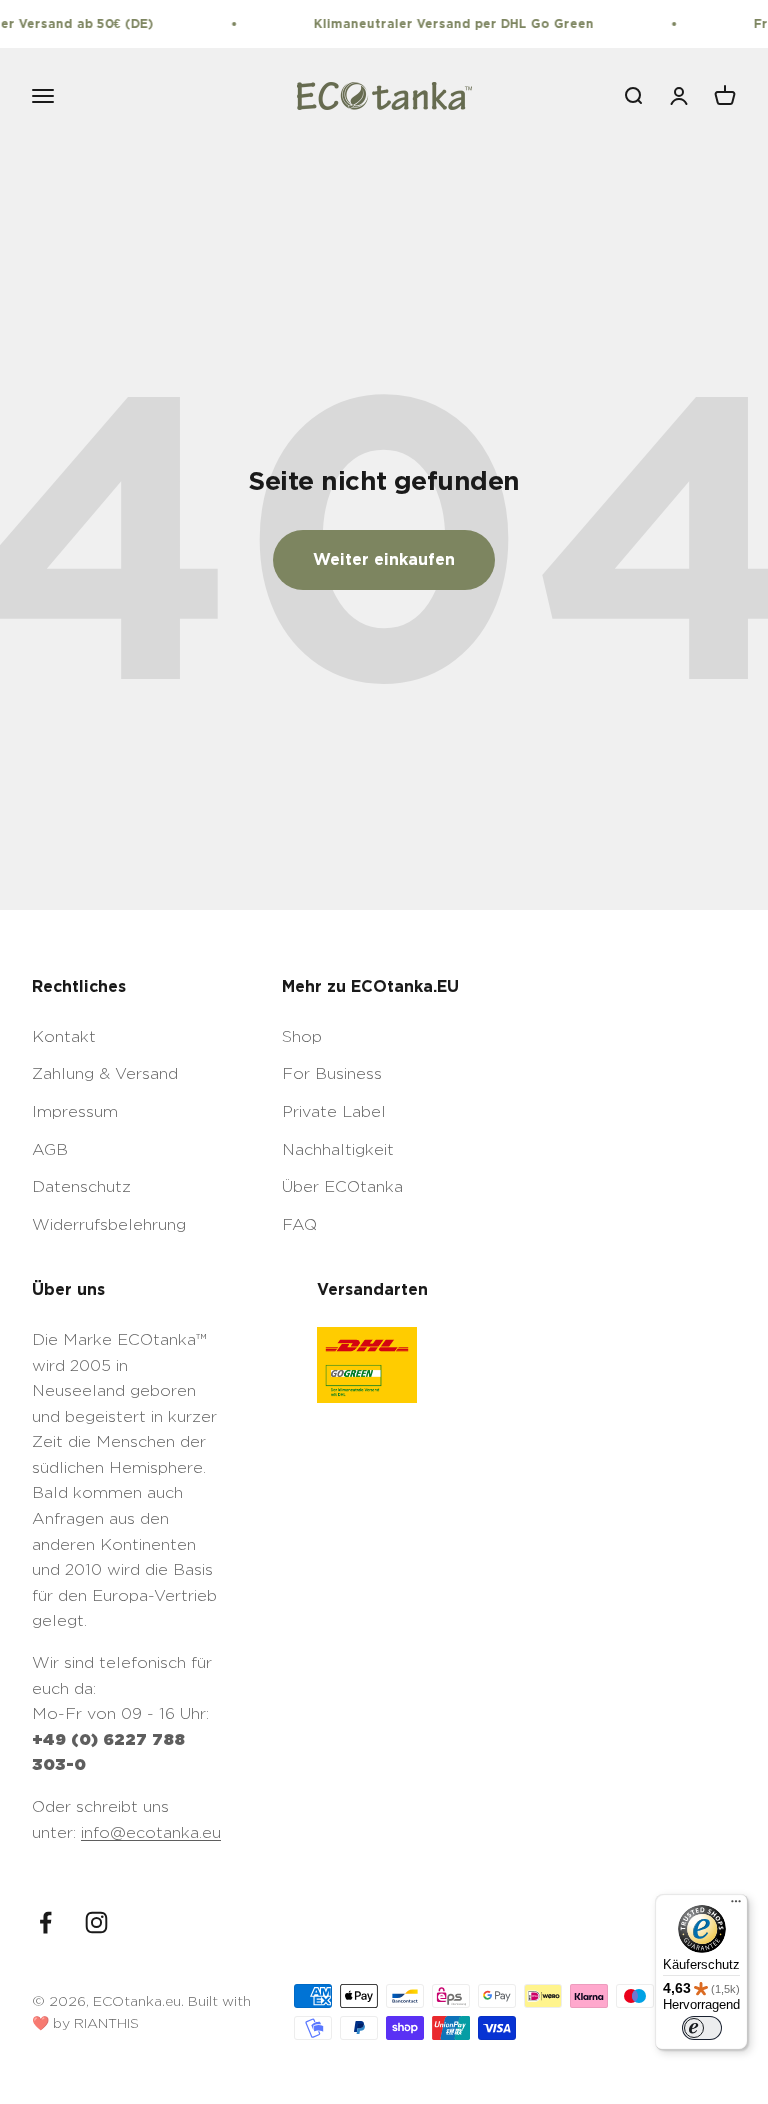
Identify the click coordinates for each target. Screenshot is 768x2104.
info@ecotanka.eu (151, 1832)
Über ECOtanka (342, 1186)
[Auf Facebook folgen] (45, 1922)
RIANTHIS (106, 2022)
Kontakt (64, 1036)
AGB (50, 1149)
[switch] (702, 2028)
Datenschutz (81, 1186)
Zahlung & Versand (105, 1073)
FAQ (299, 1224)
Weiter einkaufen (384, 559)
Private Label (334, 1111)
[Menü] (736, 1906)
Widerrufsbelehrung (109, 1224)
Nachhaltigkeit (338, 1149)
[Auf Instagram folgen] (96, 1922)
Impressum (75, 1111)
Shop (302, 1036)
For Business (332, 1073)
